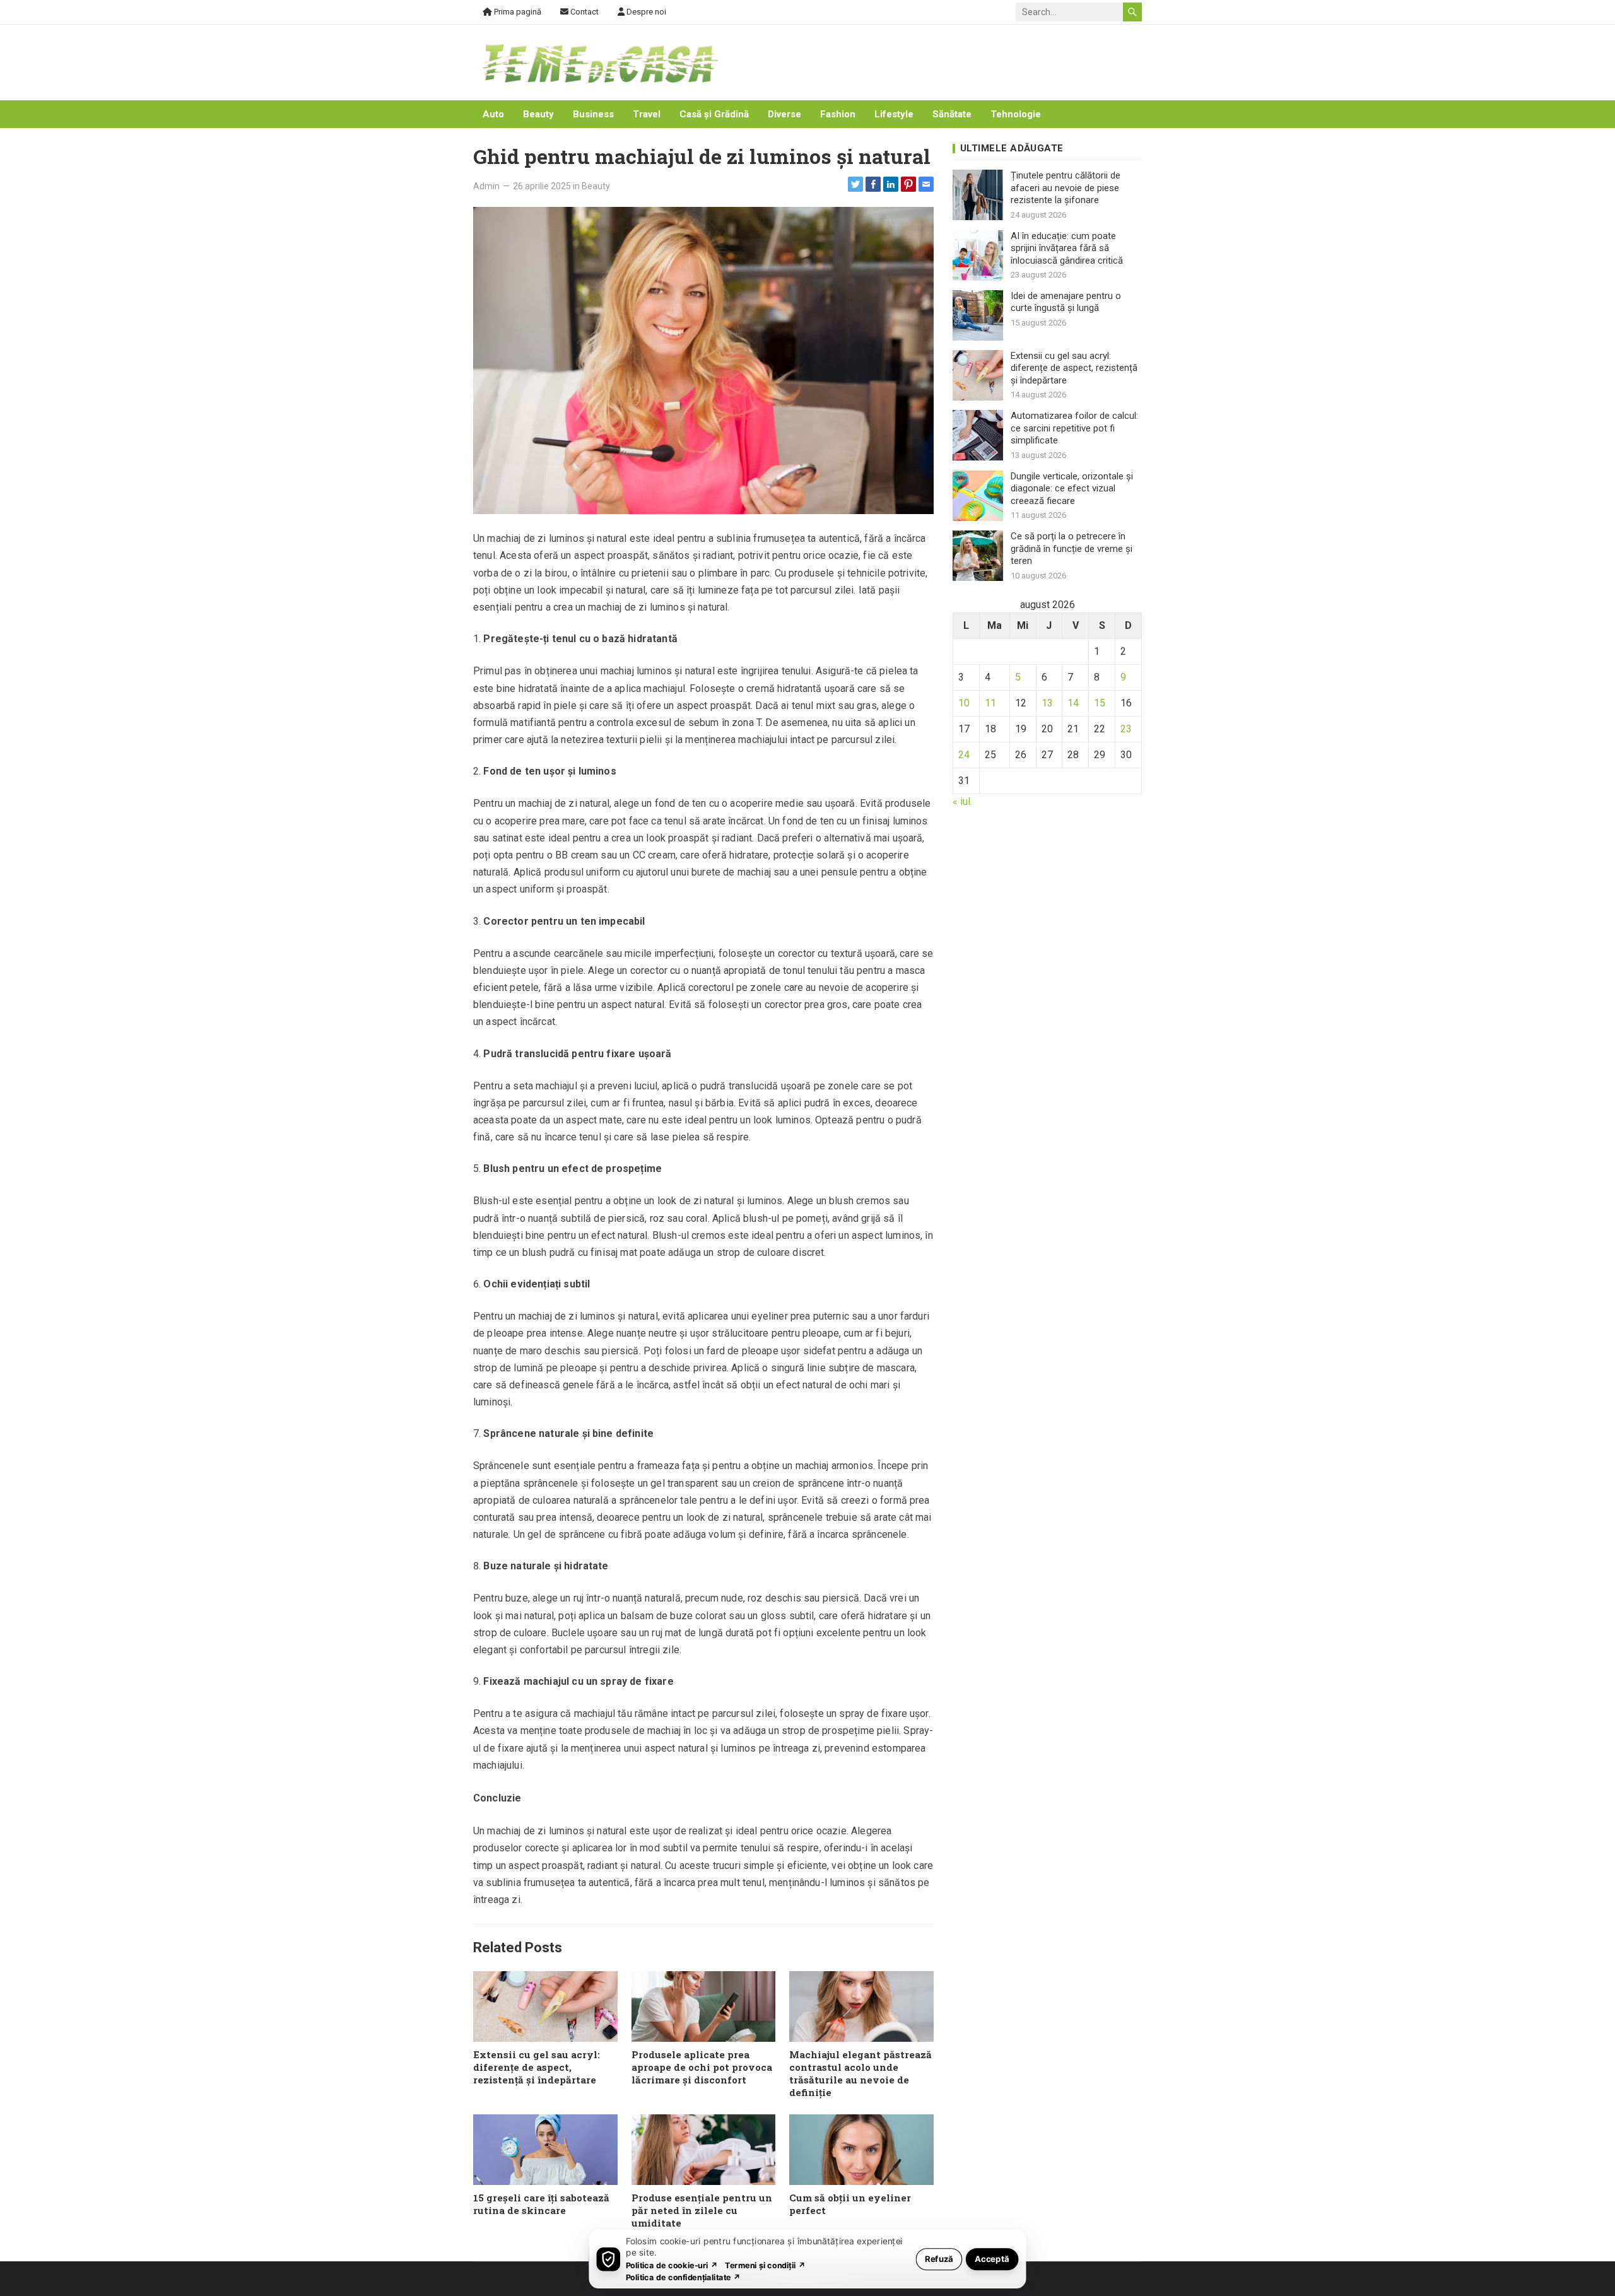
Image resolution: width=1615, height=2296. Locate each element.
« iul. (962, 801)
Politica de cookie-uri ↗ (672, 2265)
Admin (486, 186)
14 (1073, 703)
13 (1047, 703)
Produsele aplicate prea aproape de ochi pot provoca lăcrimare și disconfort (702, 2067)
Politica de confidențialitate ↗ (684, 2277)
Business (593, 114)
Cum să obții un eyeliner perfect (850, 2204)
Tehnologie (1016, 114)
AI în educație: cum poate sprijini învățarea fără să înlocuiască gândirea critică (1067, 248)
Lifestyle (894, 114)
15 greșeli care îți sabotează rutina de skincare (541, 2204)
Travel (647, 114)
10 (964, 703)
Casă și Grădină (714, 114)
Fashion (838, 114)
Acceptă (992, 2258)
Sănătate (952, 114)
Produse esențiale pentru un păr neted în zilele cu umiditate (702, 2210)
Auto (493, 114)
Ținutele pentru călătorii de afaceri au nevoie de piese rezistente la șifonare (1066, 188)
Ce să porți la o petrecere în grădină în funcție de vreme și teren (1072, 548)
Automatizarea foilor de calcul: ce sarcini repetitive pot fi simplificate (1074, 428)
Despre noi (645, 12)
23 (1126, 729)
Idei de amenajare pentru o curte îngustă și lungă (1066, 302)
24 (964, 755)
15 (1100, 703)
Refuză (939, 2258)
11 (990, 703)
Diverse (784, 114)
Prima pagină (517, 12)
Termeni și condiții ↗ (765, 2265)
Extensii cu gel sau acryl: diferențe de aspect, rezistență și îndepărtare (537, 2067)
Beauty (538, 114)
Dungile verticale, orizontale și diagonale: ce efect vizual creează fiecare (1072, 489)
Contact (584, 12)
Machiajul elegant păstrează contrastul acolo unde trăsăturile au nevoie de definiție (860, 2073)
